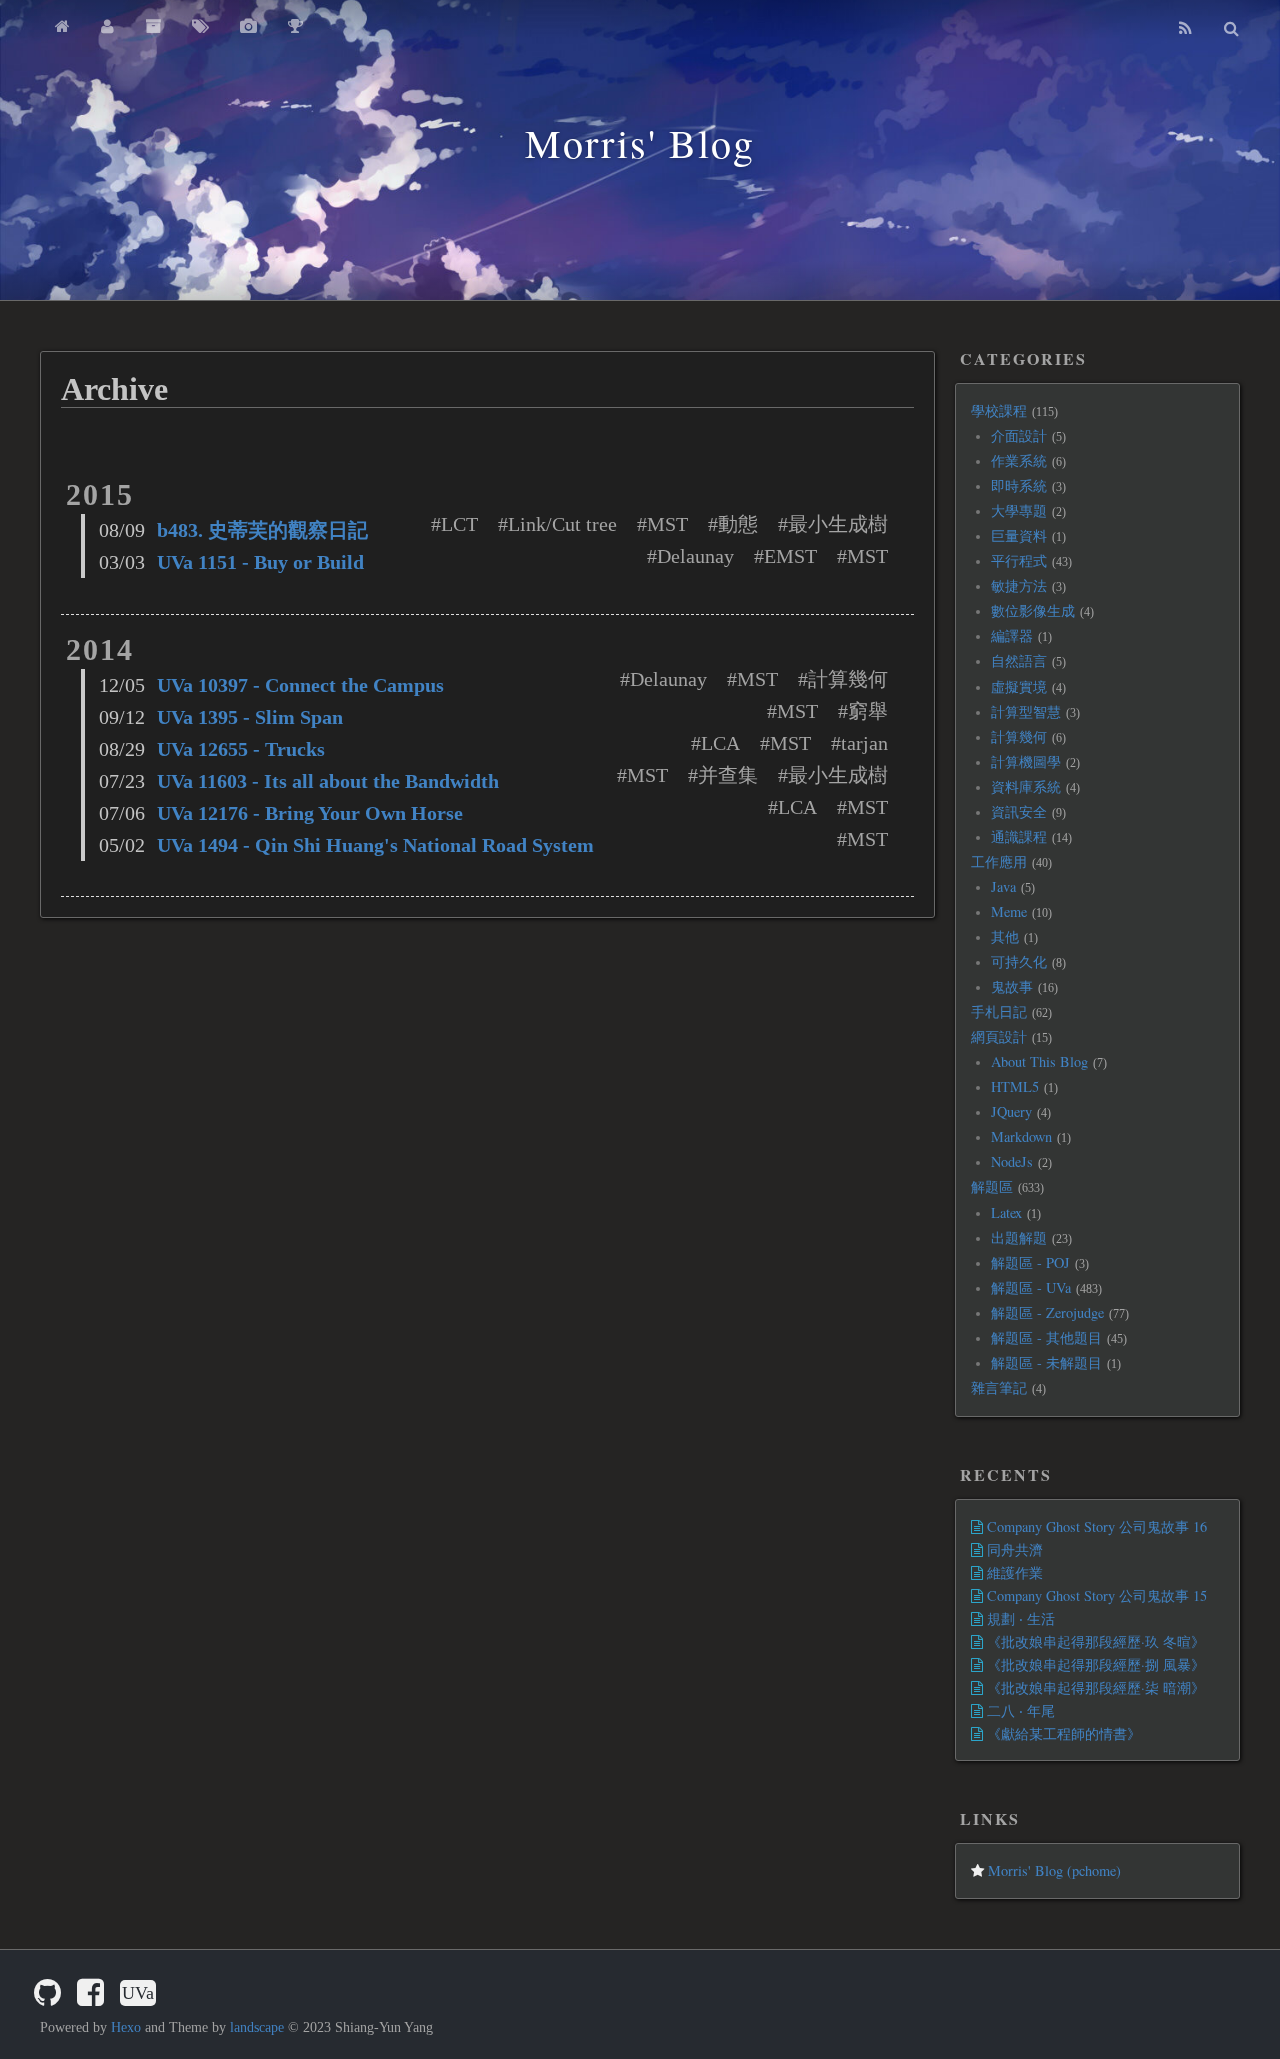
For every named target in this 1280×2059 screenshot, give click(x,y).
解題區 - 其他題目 (1046, 1337)
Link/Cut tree (562, 524)
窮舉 (868, 711)
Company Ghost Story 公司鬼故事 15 (1095, 1595)
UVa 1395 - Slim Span (250, 717)
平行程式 (1019, 560)
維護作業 (1013, 1572)
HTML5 (1015, 1086)
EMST (790, 556)
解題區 (992, 1186)
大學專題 (1019, 510)
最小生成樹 (838, 524)
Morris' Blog (640, 142)
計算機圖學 (1026, 761)
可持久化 (1019, 961)
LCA (720, 743)
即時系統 (1019, 485)
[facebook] (90, 1993)
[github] (47, 1993)
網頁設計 (999, 1036)
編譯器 (1012, 635)
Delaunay (695, 556)
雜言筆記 (999, 1387)
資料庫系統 (1026, 786)
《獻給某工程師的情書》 (1062, 1733)
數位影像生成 (1033, 610)
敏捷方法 (1019, 585)
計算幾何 (848, 679)
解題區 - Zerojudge (1047, 1312)
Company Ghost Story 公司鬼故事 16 (1095, 1526)
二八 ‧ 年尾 (1019, 1710)
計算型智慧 (1026, 711)
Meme (1009, 911)
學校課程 (999, 410)
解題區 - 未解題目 (1046, 1362)
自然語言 (1019, 660)
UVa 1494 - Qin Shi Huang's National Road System (375, 845)
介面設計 (1019, 435)
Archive (114, 389)
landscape (257, 2027)
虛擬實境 (1019, 686)
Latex (1006, 1212)
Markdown (1021, 1136)
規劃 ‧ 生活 (1019, 1618)
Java (1003, 886)
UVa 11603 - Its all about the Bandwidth (328, 781)
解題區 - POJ (1030, 1262)
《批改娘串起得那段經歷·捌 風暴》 (1094, 1664)
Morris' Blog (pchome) (1052, 1870)
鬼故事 (1012, 986)
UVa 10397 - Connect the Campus (300, 685)
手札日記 (999, 1011)
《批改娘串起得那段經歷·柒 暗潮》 (1094, 1687)
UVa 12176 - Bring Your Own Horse (310, 813)
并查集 (728, 775)
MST (667, 524)
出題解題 (1019, 1237)
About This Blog (1039, 1061)
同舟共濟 (1013, 1549)
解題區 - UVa (1031, 1287)
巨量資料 (1019, 535)
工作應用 (999, 861)
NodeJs (1012, 1161)
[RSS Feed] (1186, 28)
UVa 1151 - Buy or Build (260, 562)
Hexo (126, 2027)
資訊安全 (1019, 811)
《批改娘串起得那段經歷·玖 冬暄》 (1094, 1641)
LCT (459, 524)
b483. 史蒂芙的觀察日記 (262, 530)
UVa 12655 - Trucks (241, 749)
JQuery (1011, 1111)
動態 (738, 524)
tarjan (864, 743)
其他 (1005, 936)
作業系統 (1019, 460)
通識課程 (1019, 836)
